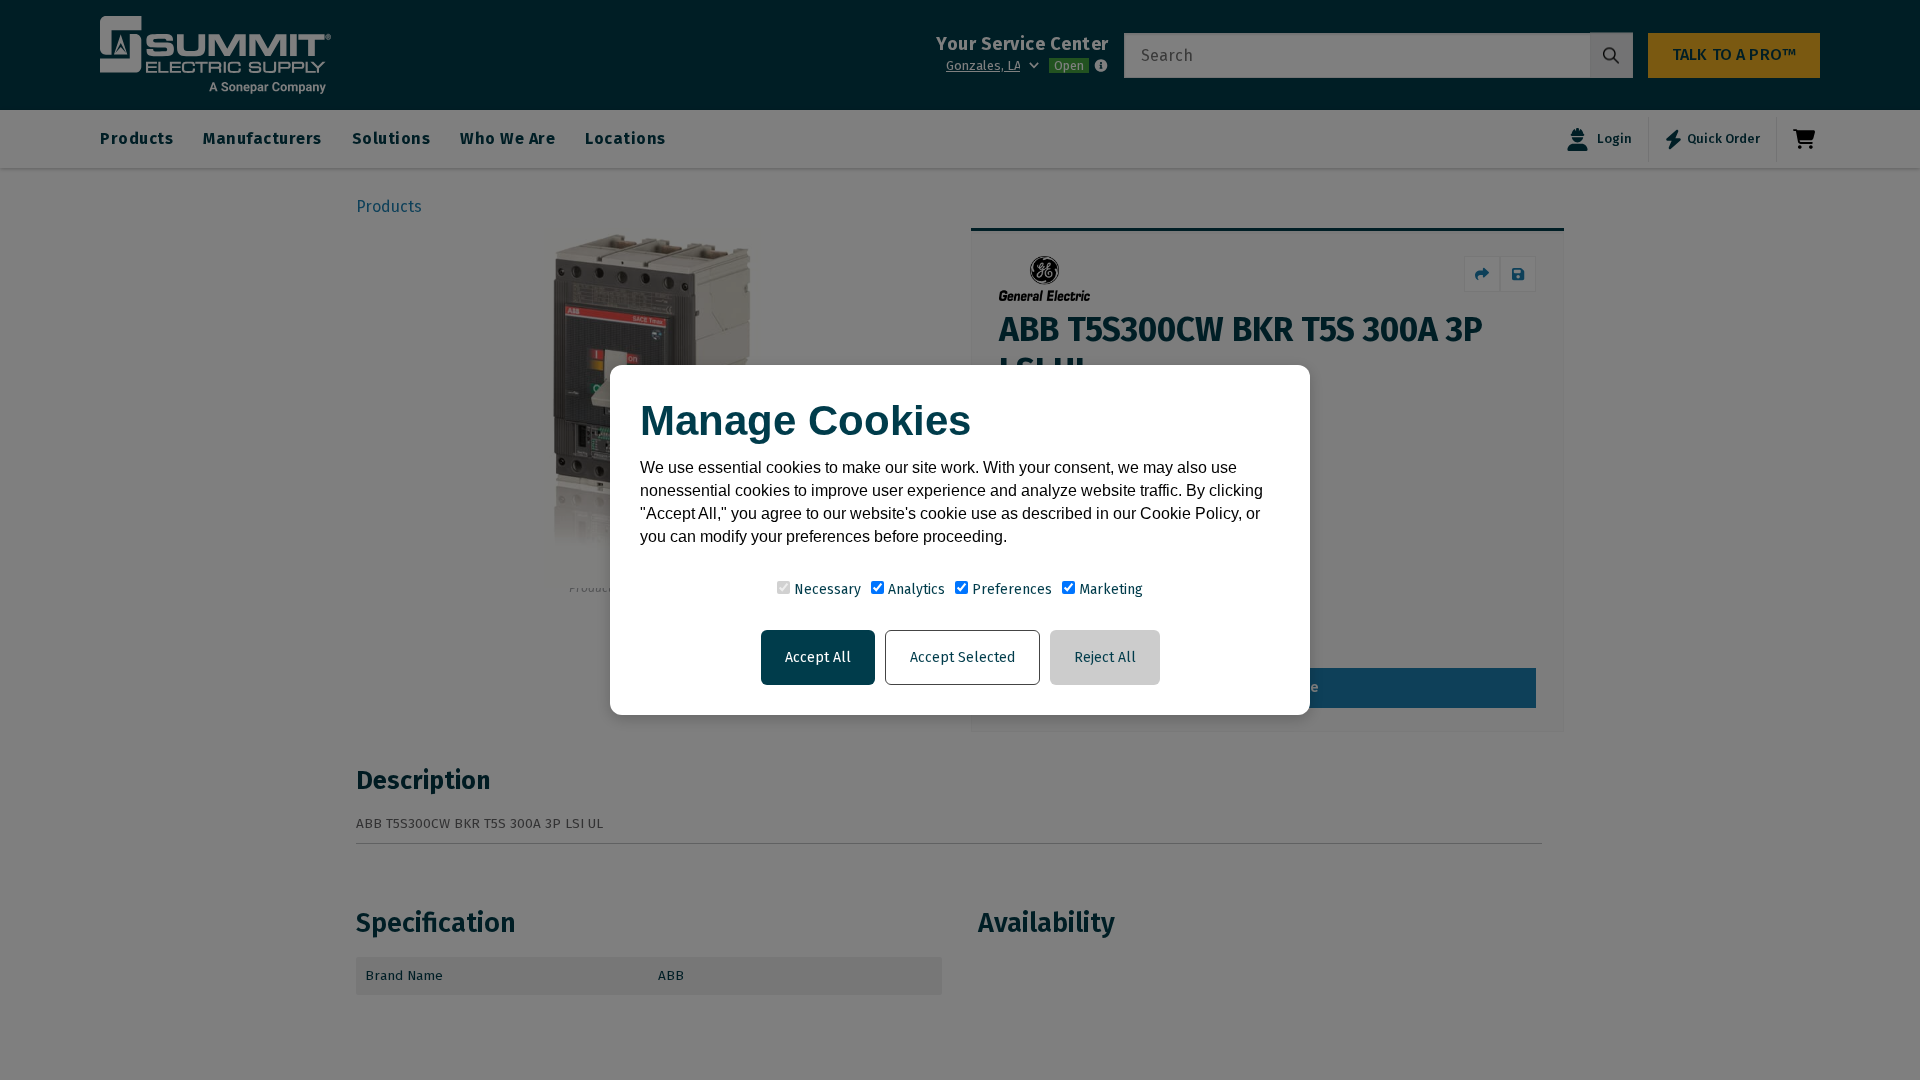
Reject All (1105, 657)
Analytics (914, 589)
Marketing (1109, 589)
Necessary (825, 589)
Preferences (1010, 589)
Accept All (818, 657)
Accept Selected (962, 657)
